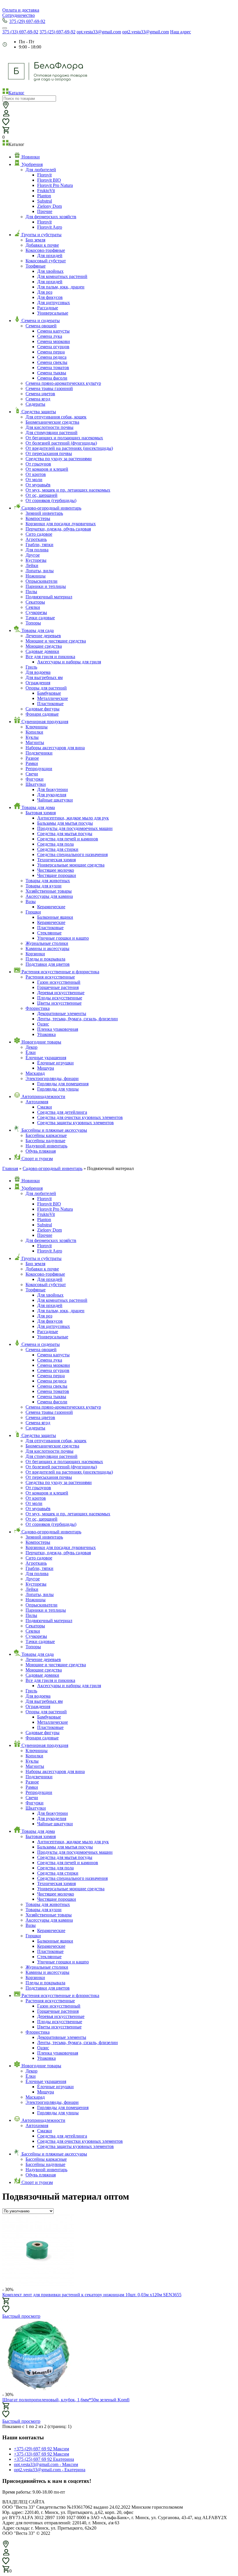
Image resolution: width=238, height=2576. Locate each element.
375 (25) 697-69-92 (57, 32)
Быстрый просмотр (21, 2316)
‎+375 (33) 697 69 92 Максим (42, 2454)
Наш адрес (181, 32)
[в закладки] (6, 2309)
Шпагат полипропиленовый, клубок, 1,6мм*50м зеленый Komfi (66, 2400)
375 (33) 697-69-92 (20, 32)
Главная (10, 1168)
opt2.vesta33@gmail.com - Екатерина (50, 2470)
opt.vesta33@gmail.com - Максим (46, 2464)
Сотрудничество (19, 15)
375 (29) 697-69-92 (27, 21)
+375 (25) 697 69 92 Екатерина (44, 2459)
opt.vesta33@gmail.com (99, 32)
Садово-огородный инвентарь (53, 1168)
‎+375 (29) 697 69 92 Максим (42, 2449)
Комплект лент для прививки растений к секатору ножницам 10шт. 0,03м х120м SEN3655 (92, 2295)
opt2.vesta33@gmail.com (146, 32)
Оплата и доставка (21, 10)
